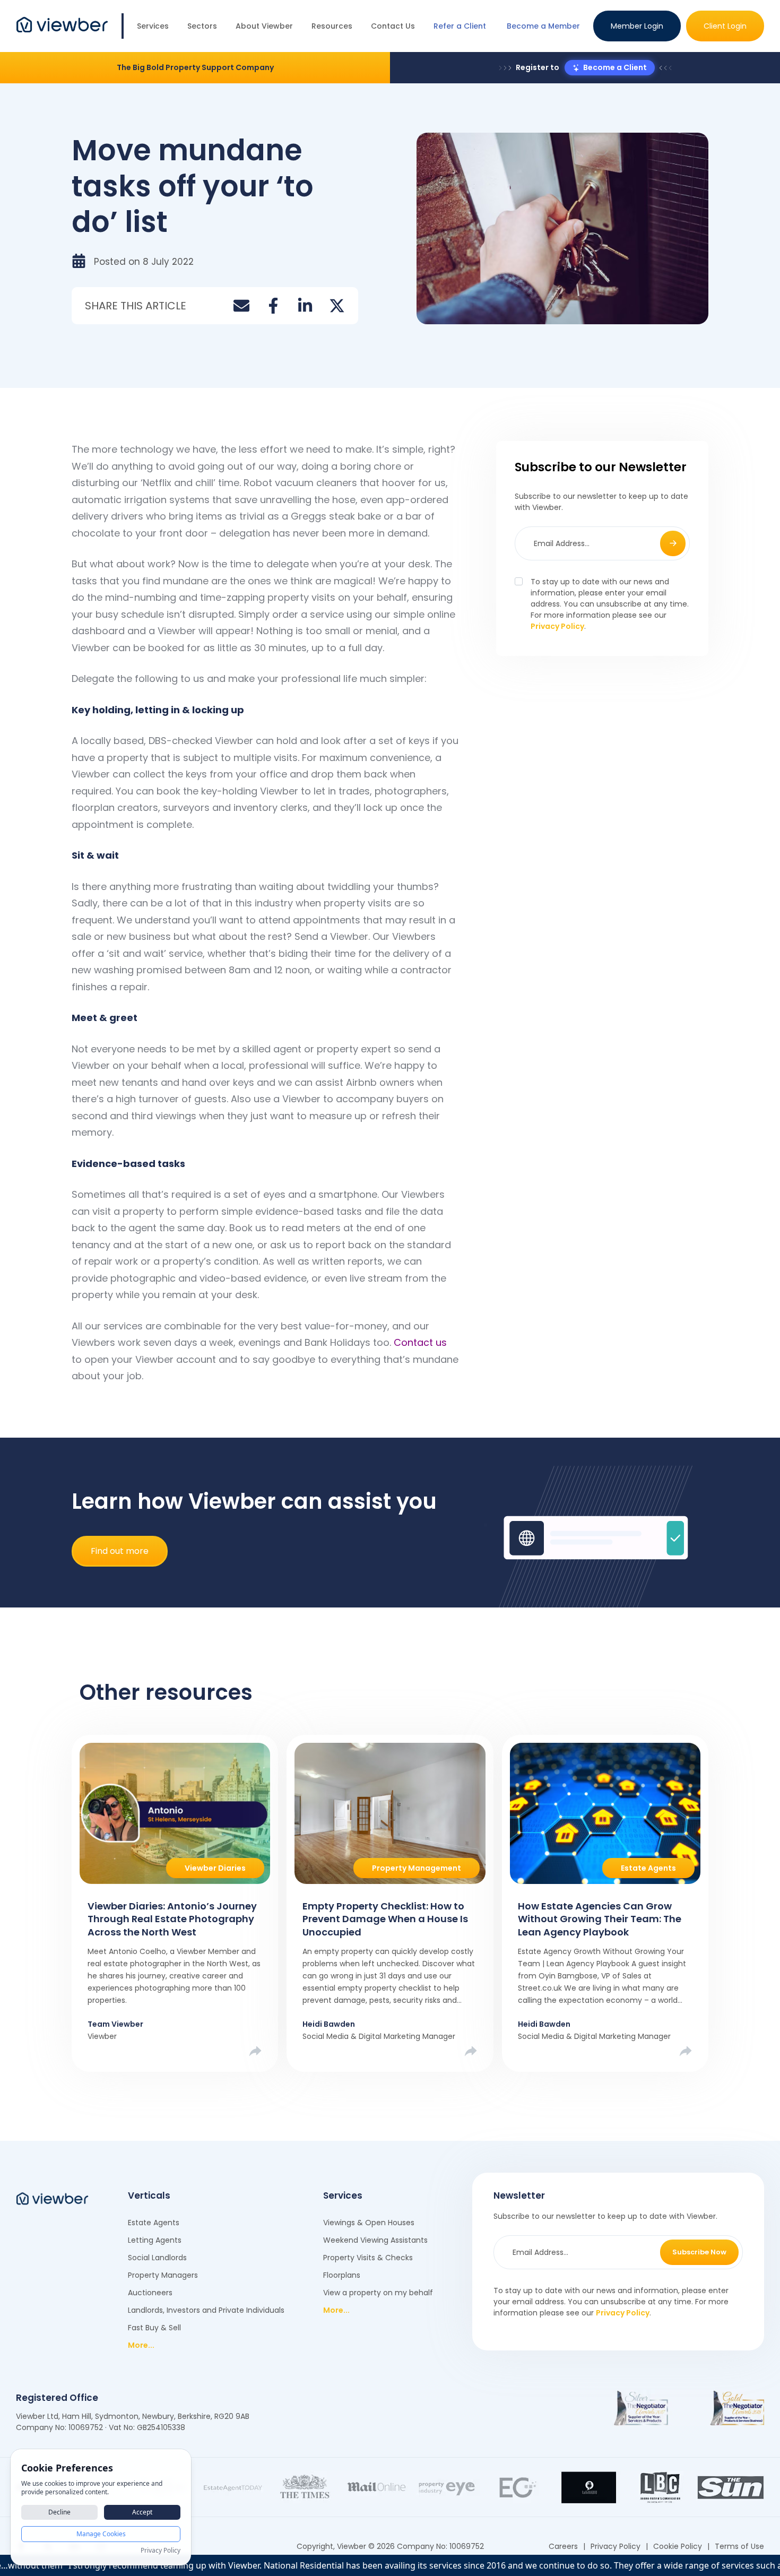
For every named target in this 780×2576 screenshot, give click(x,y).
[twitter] (337, 306)
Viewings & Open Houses (369, 2223)
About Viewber (264, 26)
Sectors (202, 26)
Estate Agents (154, 2223)
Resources (332, 26)
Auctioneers (150, 2293)
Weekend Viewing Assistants (375, 2240)
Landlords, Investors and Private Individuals (206, 2310)
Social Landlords (157, 2258)
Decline (59, 2512)
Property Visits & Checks (368, 2258)
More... (141, 2345)
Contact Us (393, 26)
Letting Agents (155, 2240)
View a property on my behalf (378, 2293)
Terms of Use (739, 2546)
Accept (142, 2512)
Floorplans (342, 2275)
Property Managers (163, 2275)
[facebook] (273, 306)
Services (153, 26)
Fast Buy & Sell (154, 2328)
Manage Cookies (101, 2534)
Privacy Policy (557, 626)
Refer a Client (460, 26)
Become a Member (543, 26)
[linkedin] (305, 306)
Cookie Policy (678, 2546)
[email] (241, 306)
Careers (563, 2546)
